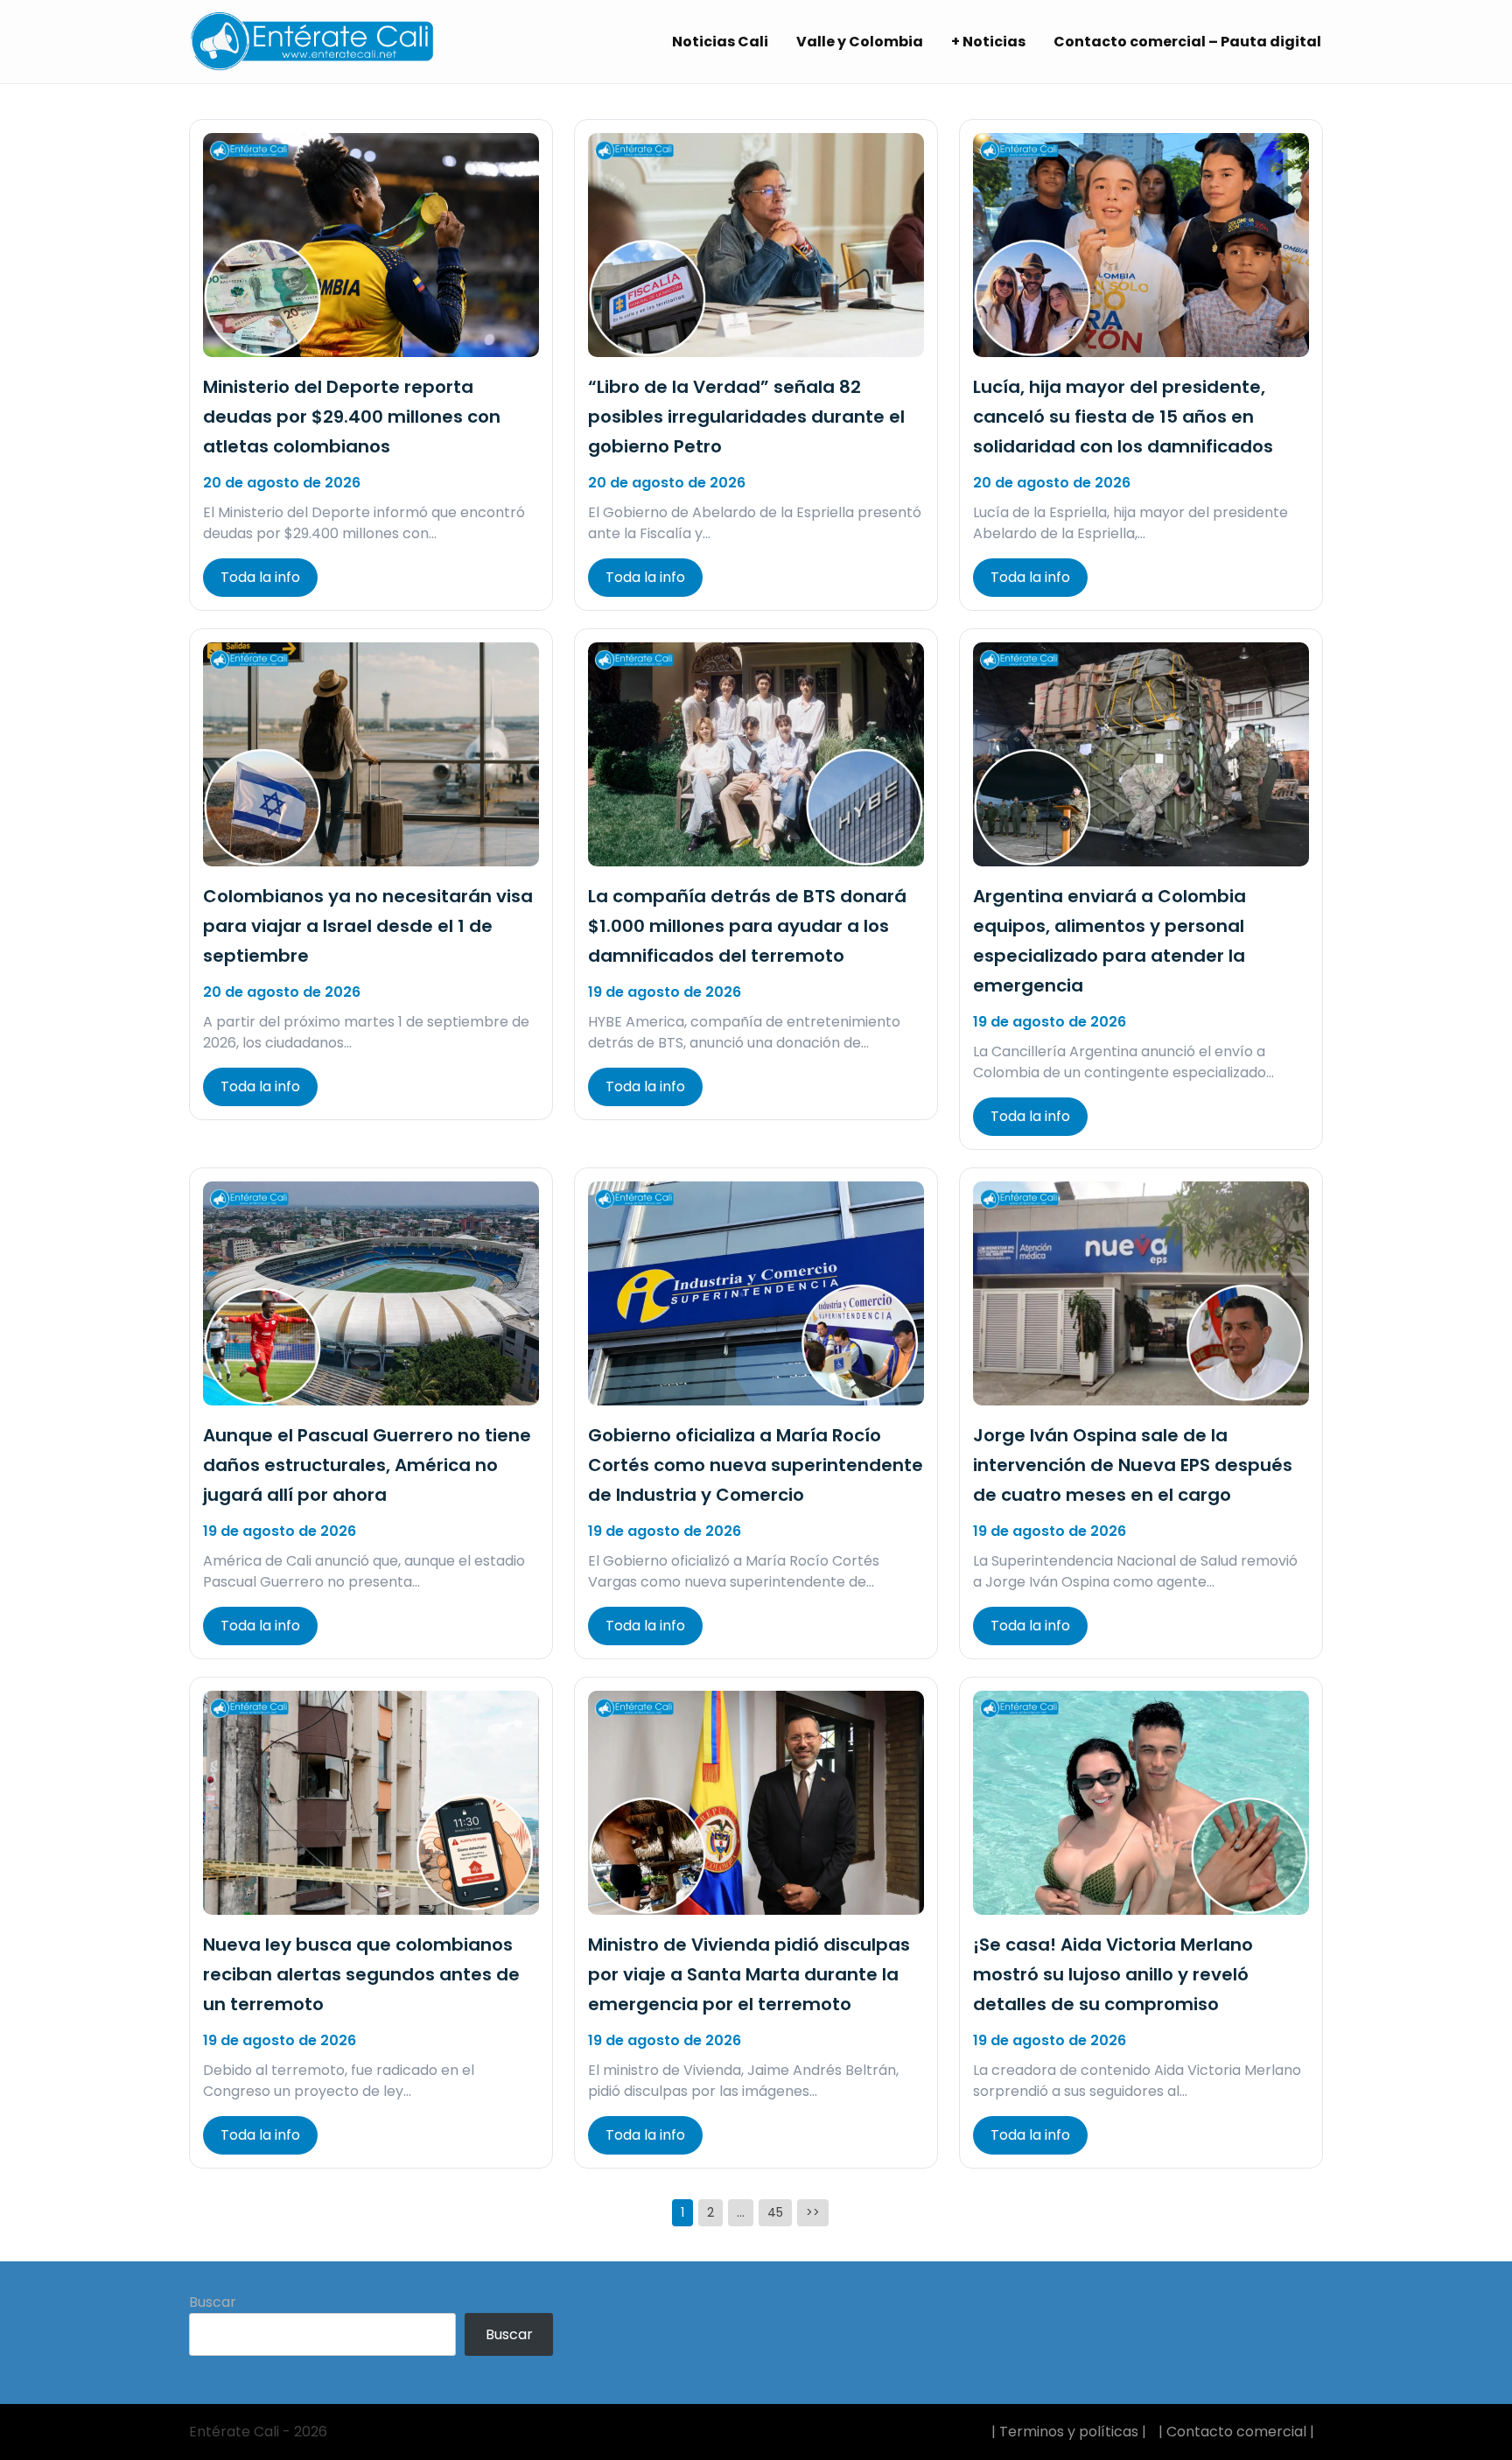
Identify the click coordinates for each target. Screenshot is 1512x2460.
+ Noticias (988, 42)
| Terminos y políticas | (1069, 2432)
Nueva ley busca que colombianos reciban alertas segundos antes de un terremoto (361, 1974)
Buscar (213, 2302)
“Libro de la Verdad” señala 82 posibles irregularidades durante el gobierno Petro (746, 417)
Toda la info (260, 577)
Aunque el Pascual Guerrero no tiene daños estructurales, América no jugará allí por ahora (367, 1465)
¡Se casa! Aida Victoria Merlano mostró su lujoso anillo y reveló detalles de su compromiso (1113, 1974)
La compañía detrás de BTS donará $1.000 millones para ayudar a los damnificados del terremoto (747, 926)
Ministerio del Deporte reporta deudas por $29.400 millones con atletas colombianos (352, 417)
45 (775, 2212)
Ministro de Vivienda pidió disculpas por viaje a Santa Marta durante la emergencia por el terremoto (749, 1974)
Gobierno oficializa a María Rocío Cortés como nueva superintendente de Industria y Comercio (756, 1465)
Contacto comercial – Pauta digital (1187, 42)
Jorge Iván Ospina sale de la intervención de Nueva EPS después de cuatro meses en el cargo (1133, 1465)
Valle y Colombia (860, 42)
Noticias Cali (720, 42)
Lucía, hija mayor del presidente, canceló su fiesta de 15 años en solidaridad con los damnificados (1123, 417)
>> (813, 2212)
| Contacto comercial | (1236, 2432)
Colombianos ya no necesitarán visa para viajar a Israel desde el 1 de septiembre (368, 926)
